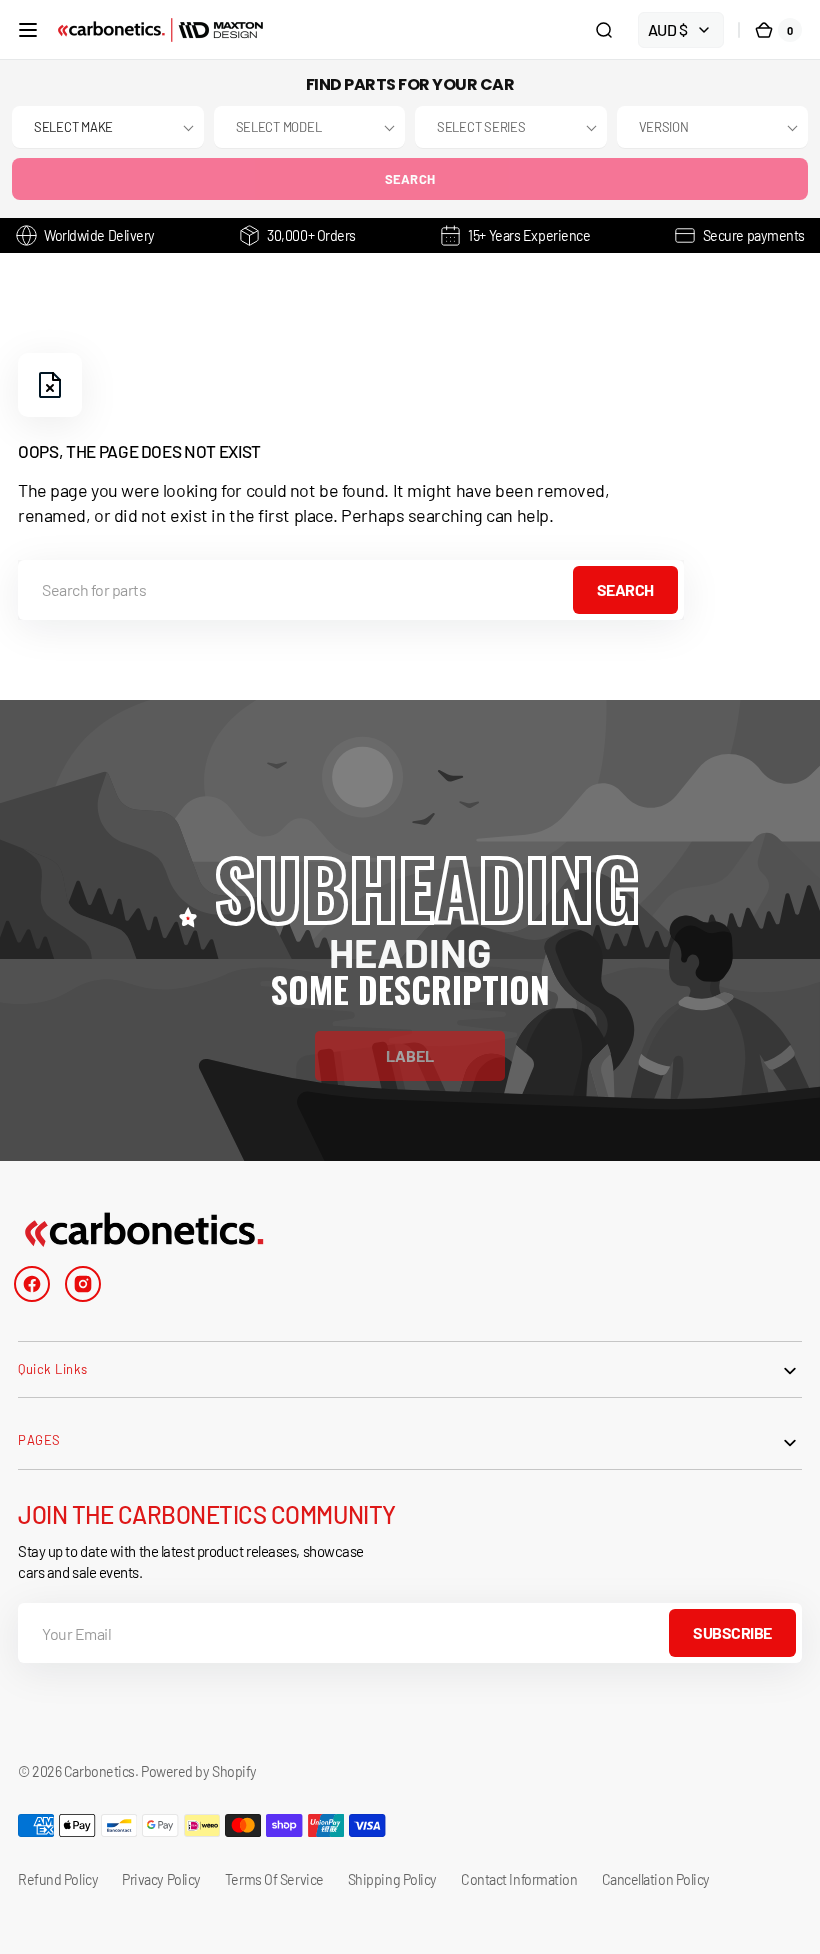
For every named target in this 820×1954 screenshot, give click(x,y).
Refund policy (58, 1879)
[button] (28, 30)
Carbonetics (99, 1771)
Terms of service (274, 1879)
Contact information (519, 1879)
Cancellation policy (656, 1879)
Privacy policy (161, 1879)
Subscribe (732, 1632)
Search (410, 179)
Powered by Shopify (199, 1771)
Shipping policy (392, 1879)
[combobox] (351, 590)
